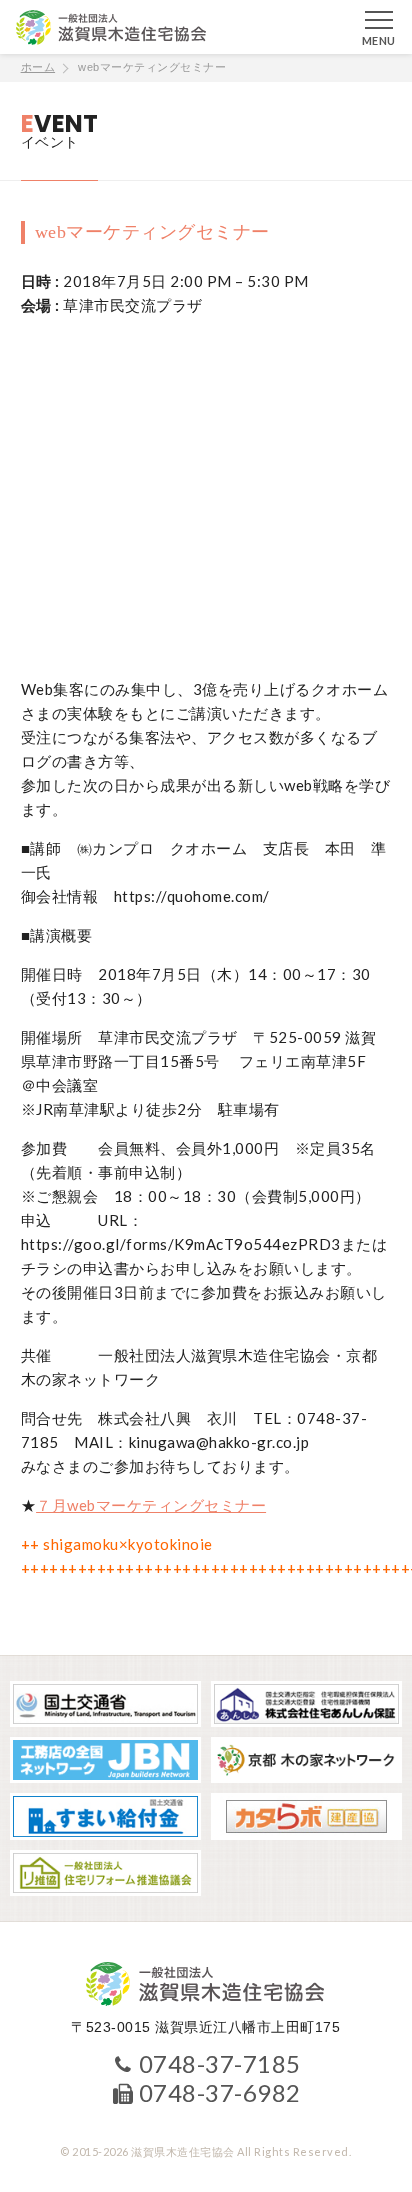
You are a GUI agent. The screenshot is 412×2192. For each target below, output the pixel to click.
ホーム (38, 67)
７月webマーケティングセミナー (151, 1505)
